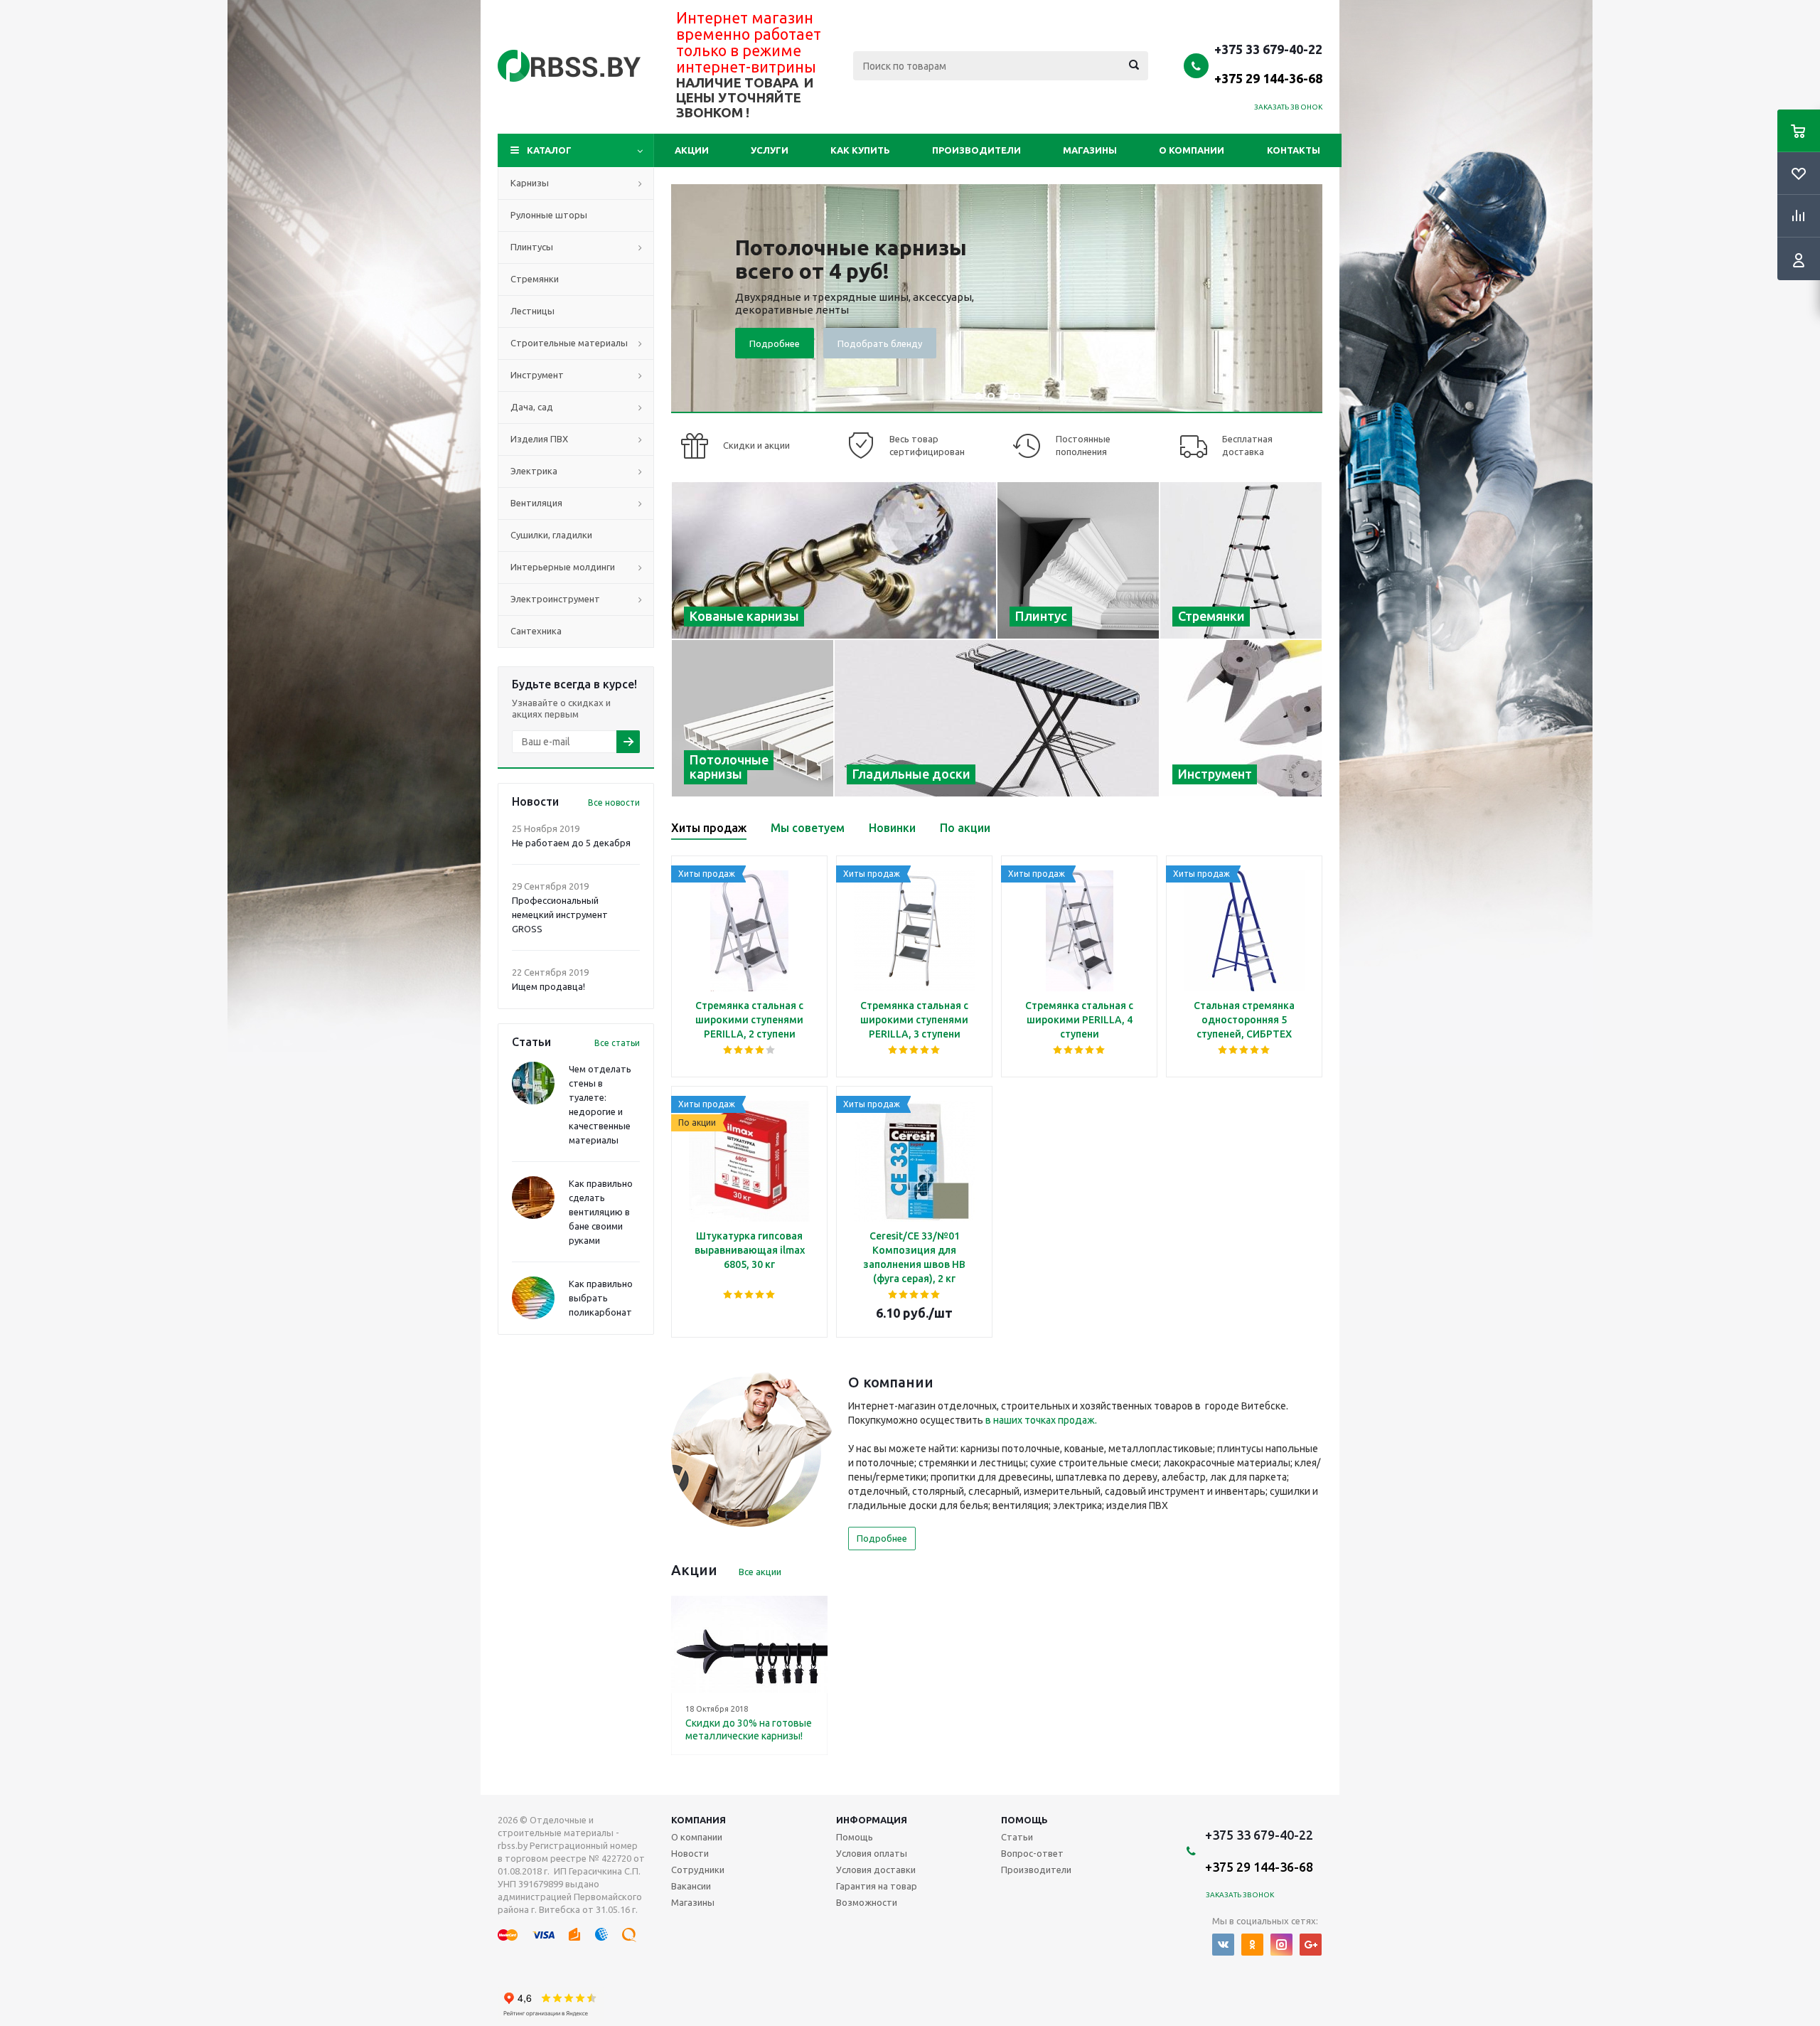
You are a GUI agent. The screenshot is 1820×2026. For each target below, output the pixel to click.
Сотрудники (698, 1870)
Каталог (549, 150)
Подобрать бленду (880, 343)
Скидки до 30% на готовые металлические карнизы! (749, 1729)
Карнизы (530, 183)
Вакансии (691, 1886)
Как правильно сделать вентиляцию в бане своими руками (601, 1212)
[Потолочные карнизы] (753, 718)
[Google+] (1311, 1945)
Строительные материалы (569, 343)
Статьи (1017, 1837)
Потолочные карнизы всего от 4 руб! (851, 259)
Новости (690, 1853)
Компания (698, 1820)
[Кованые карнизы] (834, 560)
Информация (872, 1820)
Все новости (614, 803)
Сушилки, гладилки (551, 535)
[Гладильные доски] (997, 718)
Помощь (1024, 1820)
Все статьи (617, 1043)
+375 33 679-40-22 (1268, 63)
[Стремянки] (1241, 560)
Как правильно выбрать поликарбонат (601, 1298)
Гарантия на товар (877, 1886)
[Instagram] (1281, 1945)
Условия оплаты (872, 1853)
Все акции (760, 1572)
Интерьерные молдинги (563, 567)
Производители (976, 150)
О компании (1192, 150)
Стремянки (535, 279)
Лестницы (532, 311)
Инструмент (537, 375)
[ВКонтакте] (1223, 1945)
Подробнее (775, 343)
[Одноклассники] (1252, 1945)
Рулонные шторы (549, 215)
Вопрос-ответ (1032, 1853)
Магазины (1090, 150)
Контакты (1294, 150)
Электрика (534, 471)
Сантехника (536, 631)
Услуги (770, 150)
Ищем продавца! (548, 986)
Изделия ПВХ (539, 439)
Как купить (860, 150)
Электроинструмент (555, 599)
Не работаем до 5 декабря (571, 843)
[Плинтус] (1078, 560)
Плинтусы (532, 247)
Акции (692, 150)
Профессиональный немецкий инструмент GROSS (560, 915)
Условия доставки (876, 1870)
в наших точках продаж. (1041, 1420)
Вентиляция (536, 503)
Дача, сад (532, 407)
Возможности (867, 1902)
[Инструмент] (1241, 718)
